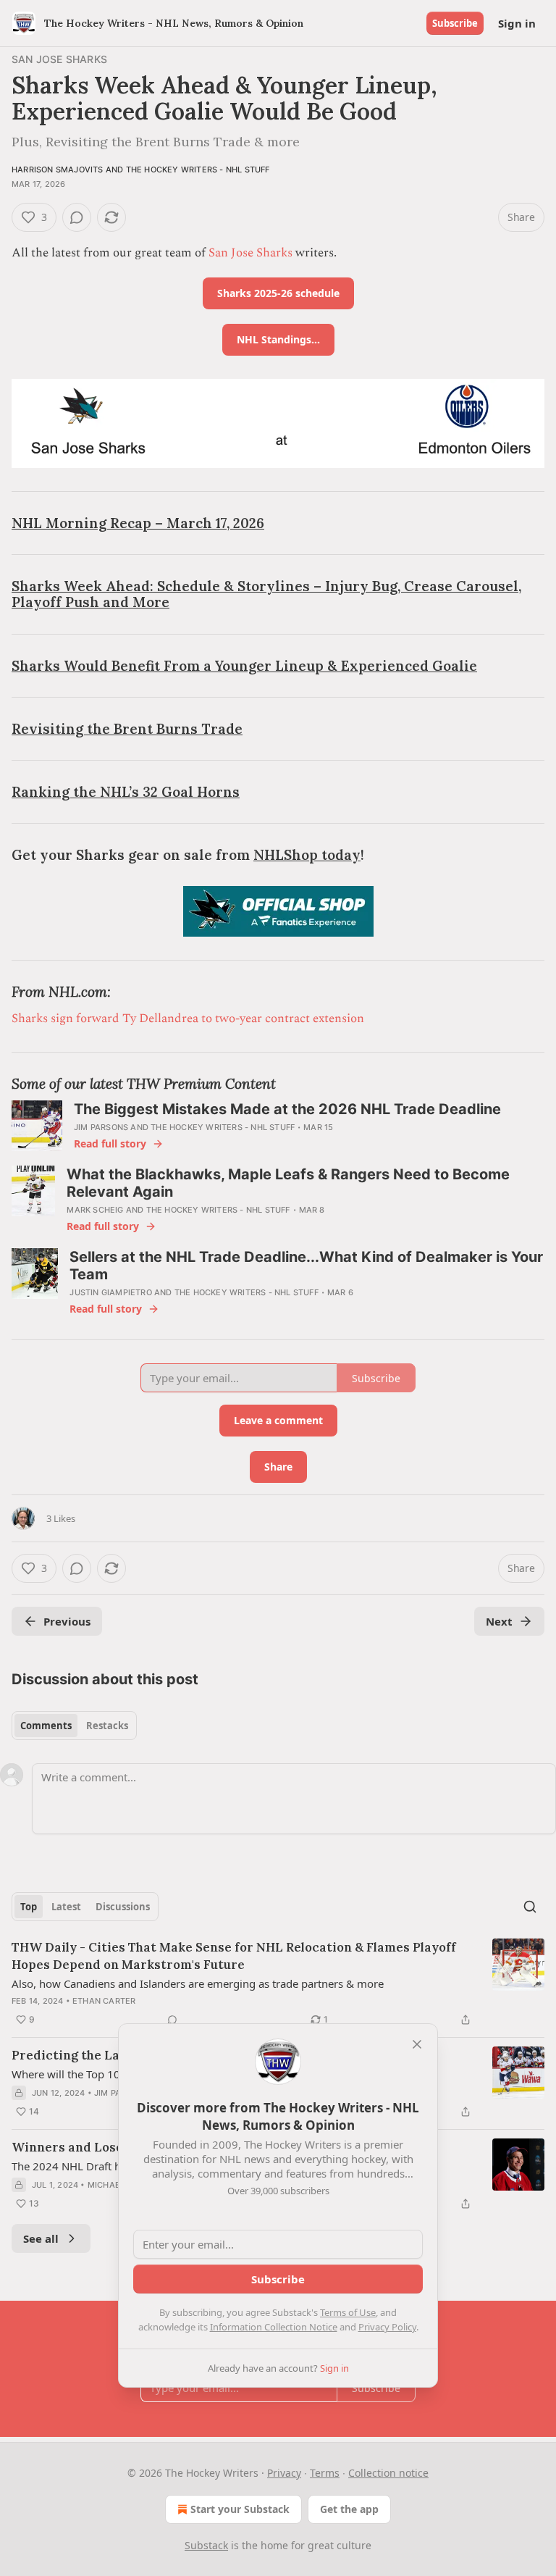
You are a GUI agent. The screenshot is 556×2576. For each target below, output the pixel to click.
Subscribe (455, 23)
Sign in (517, 23)
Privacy (284, 2473)
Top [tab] (29, 1907)
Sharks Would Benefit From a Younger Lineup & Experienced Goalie (244, 666)
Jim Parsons (101, 1127)
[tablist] (74, 1726)
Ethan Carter (104, 2001)
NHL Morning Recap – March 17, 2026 (138, 523)
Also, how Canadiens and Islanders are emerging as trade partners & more (198, 1983)
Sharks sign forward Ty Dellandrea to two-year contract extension (188, 1019)
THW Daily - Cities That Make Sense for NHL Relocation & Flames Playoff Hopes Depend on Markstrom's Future (234, 1956)
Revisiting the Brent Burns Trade (127, 729)
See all (41, 2238)
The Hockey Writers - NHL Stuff (198, 170)
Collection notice (388, 2473)
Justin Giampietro (110, 1292)
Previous (67, 1621)
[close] (417, 2044)
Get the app (349, 2509)
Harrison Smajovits (58, 170)
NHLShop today (307, 855)
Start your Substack (240, 2509)
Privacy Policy (387, 2327)
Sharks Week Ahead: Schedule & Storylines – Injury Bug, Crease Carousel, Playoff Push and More (266, 594)
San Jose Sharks (59, 59)
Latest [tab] (66, 1907)
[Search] (530, 1907)
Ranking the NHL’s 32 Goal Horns (126, 792)
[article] (278, 1983)
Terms (325, 2473)
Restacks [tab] (107, 1726)
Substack (206, 2545)
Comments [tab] (46, 1726)
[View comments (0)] (77, 217)
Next (499, 1621)
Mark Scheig (95, 1210)
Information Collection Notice (274, 2327)
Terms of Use (348, 2312)
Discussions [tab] (123, 1907)
